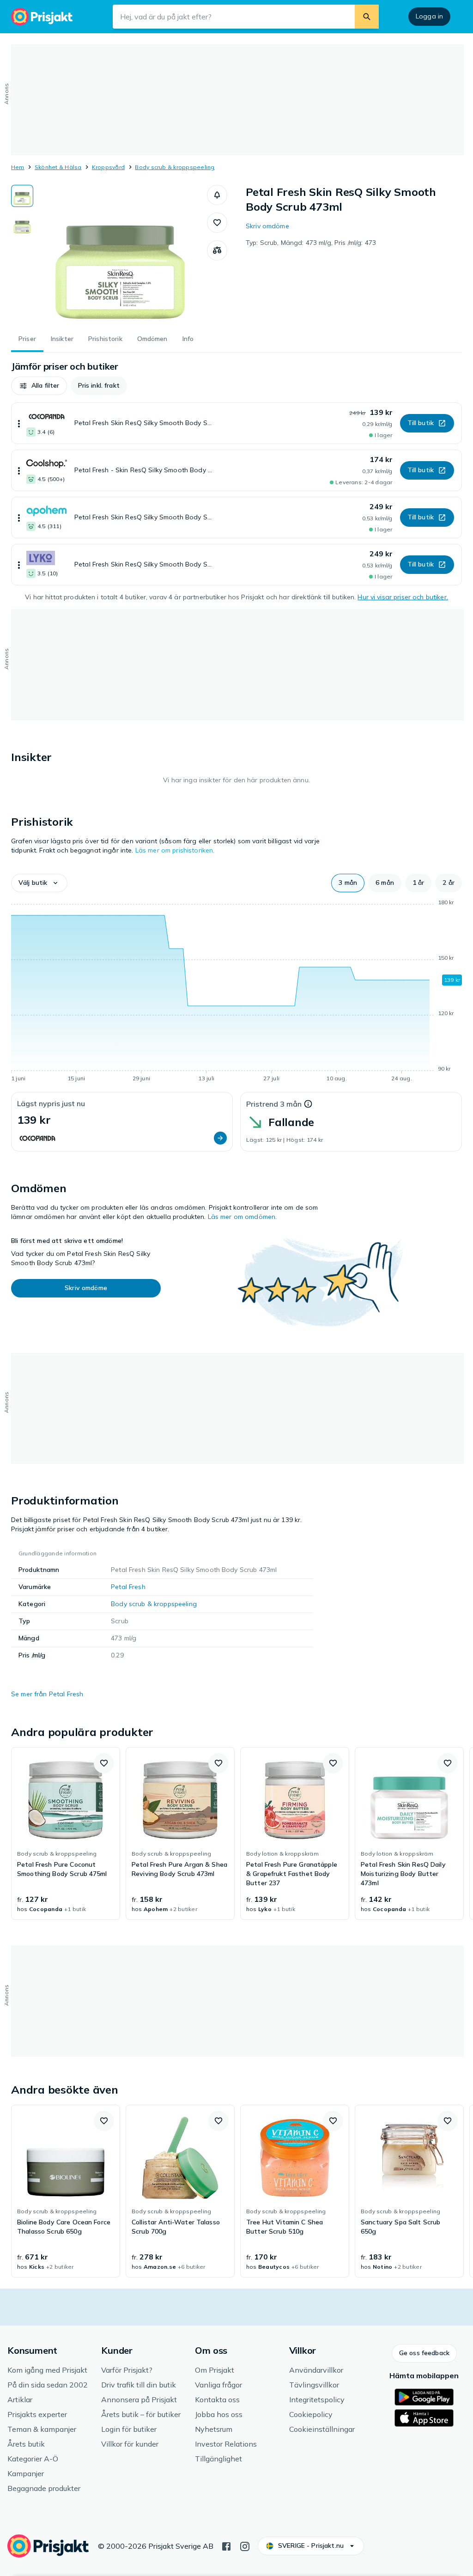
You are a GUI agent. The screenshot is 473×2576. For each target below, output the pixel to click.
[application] (236, 992)
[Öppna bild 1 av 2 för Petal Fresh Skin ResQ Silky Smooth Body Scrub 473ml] (120, 254)
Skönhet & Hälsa (58, 167)
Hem (18, 167)
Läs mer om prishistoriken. (175, 850)
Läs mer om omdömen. (243, 1217)
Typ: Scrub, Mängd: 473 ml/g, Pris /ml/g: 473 (311, 243)
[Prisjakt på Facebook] (226, 2546)
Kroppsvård (108, 167)
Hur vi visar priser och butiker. (403, 597)
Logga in (429, 16)
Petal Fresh (128, 1587)
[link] (66, 1833)
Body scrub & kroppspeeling (175, 167)
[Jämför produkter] (217, 250)
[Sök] (367, 17)
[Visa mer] (19, 423)
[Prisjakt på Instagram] (245, 2546)
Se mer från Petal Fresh (47, 1694)
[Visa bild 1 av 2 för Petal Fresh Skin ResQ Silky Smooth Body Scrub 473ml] (22, 196)
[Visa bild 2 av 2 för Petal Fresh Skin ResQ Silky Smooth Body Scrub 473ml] (22, 225)
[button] (217, 195)
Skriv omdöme (267, 226)
